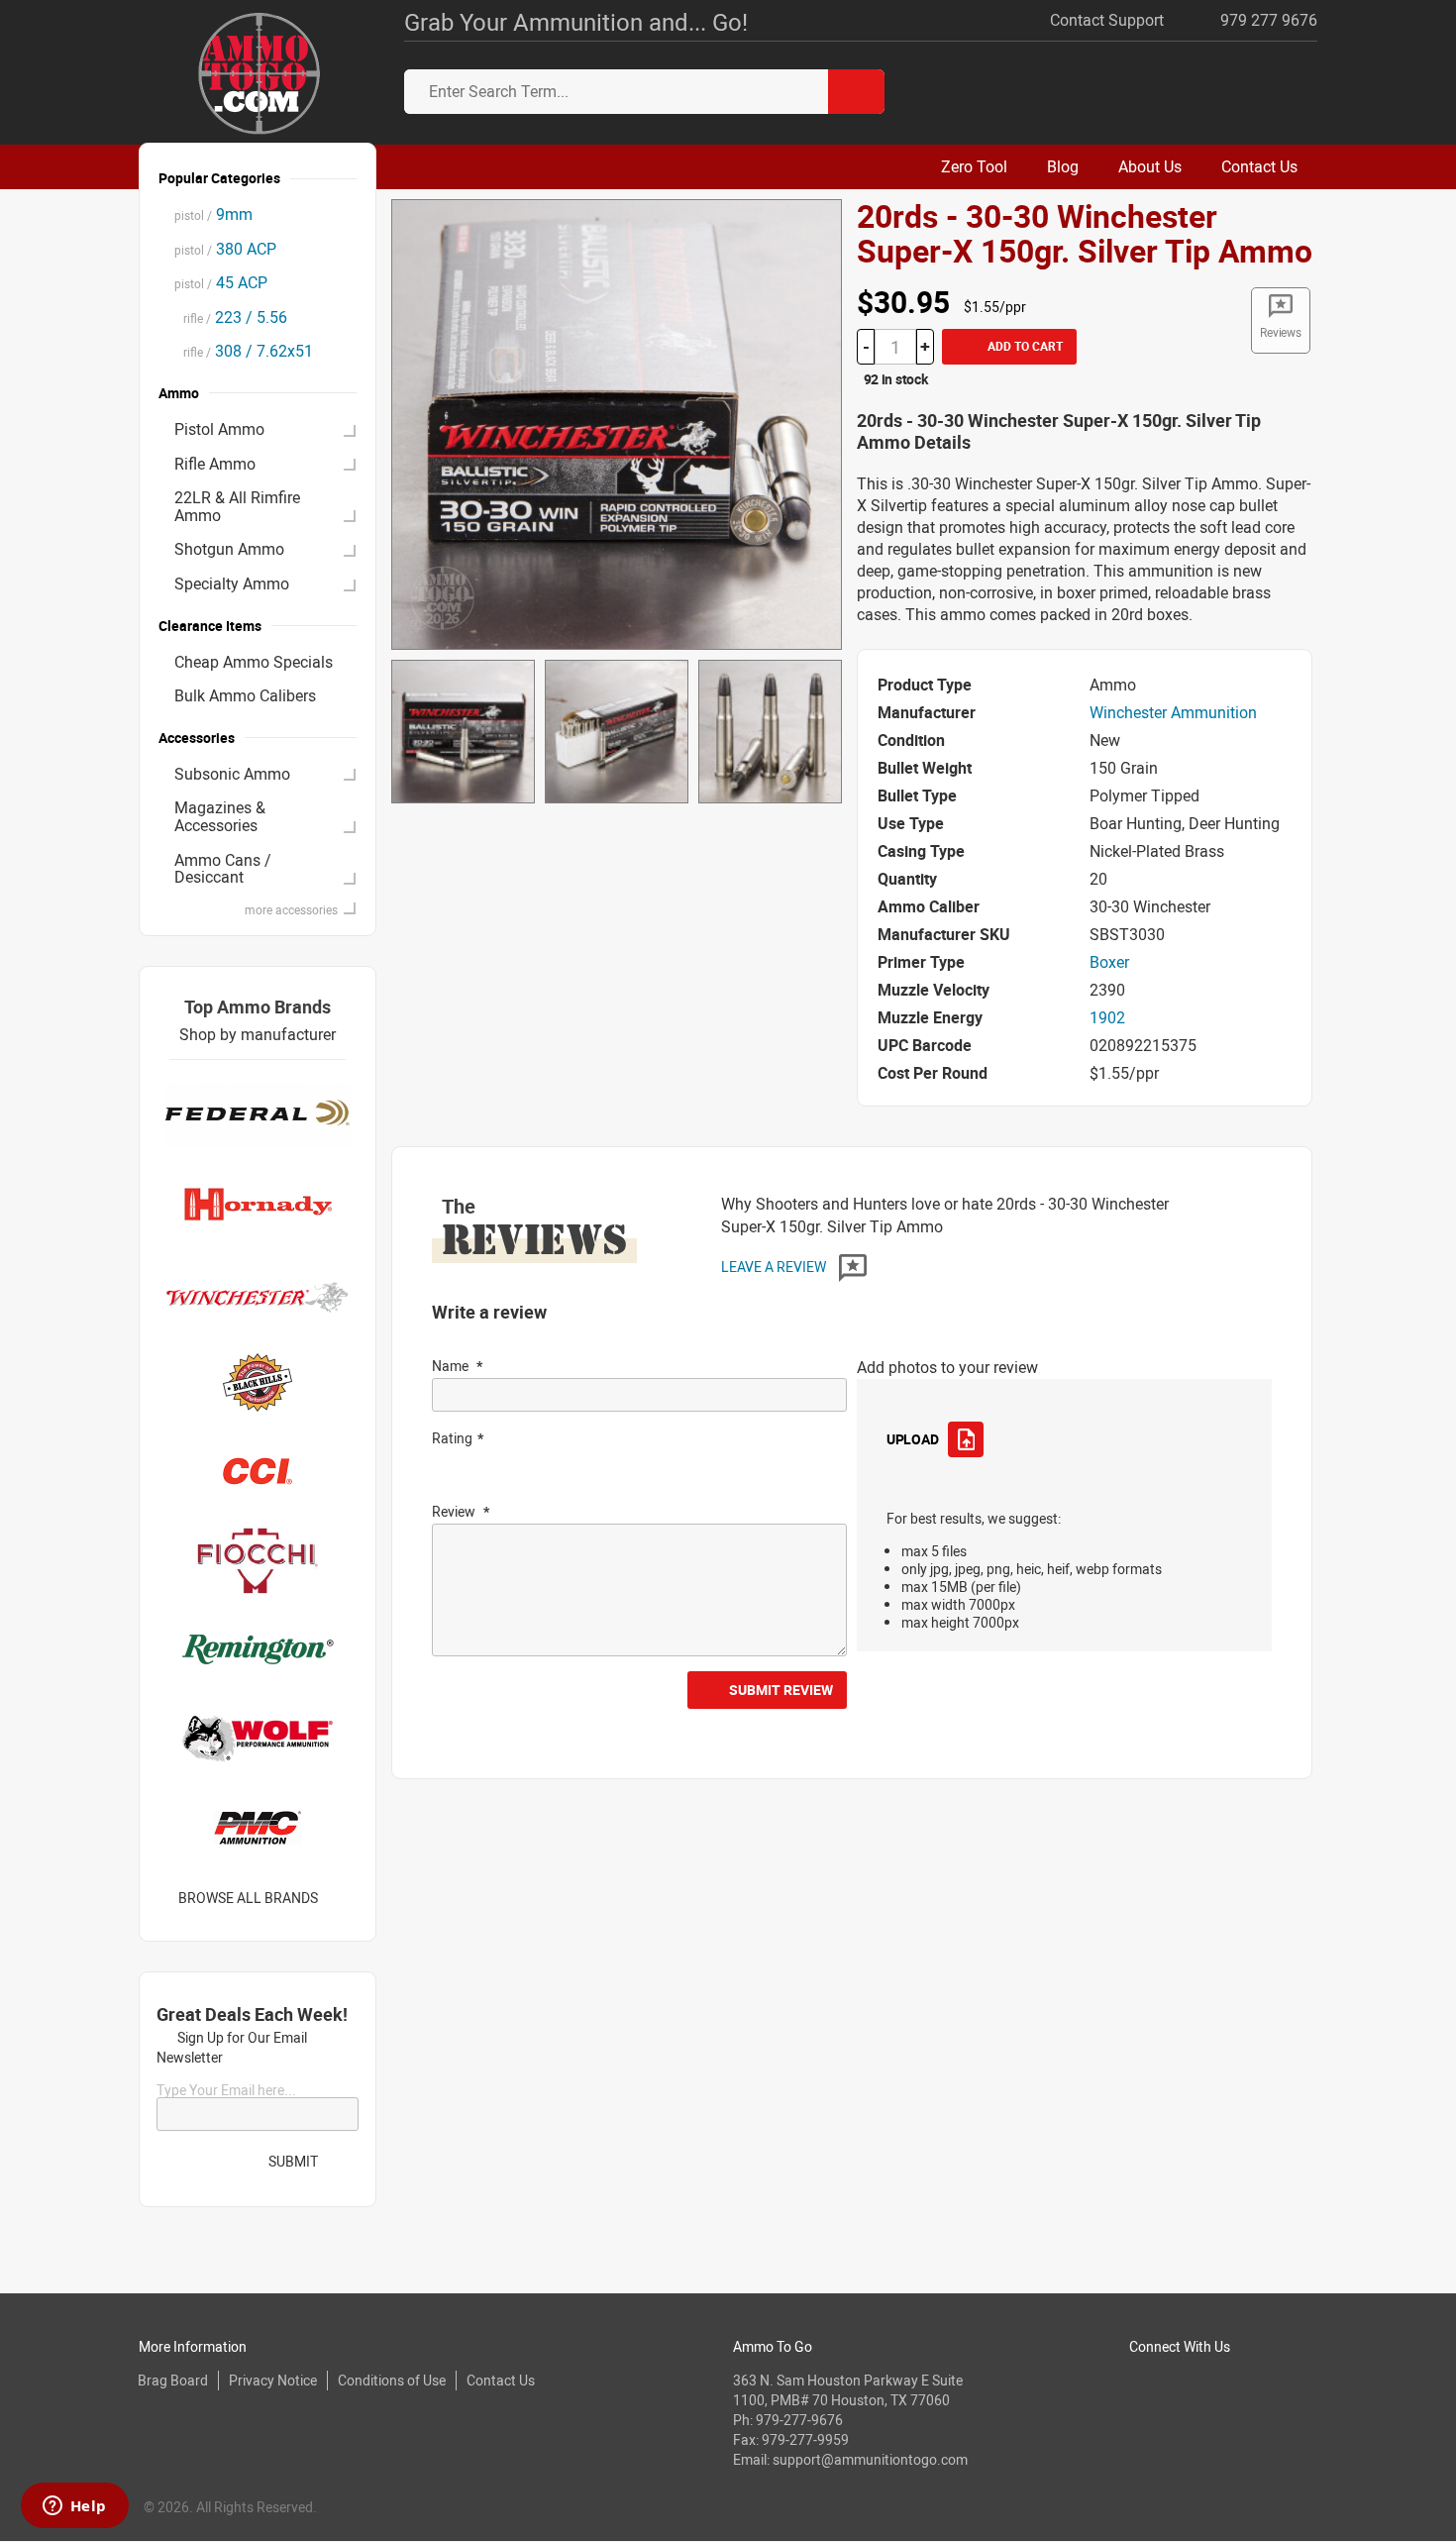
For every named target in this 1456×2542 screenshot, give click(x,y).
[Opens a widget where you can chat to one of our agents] (74, 2507)
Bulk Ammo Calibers (245, 695)
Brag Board (173, 2380)
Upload (912, 1439)
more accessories (291, 909)
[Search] (856, 92)
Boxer (1109, 962)
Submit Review (781, 1690)
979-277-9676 (799, 2420)
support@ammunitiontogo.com (870, 2459)
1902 (1107, 1017)
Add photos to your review (947, 1367)
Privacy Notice (273, 2380)
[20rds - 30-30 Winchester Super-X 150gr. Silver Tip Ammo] (617, 423)
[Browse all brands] (343, 1898)
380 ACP (225, 249)
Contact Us (501, 2380)
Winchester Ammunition (1173, 712)
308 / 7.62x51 (244, 351)
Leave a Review (775, 1267)
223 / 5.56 (231, 317)
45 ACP (221, 282)
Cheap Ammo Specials (254, 662)
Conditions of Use (392, 2380)
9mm (213, 214)
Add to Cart (1024, 346)
